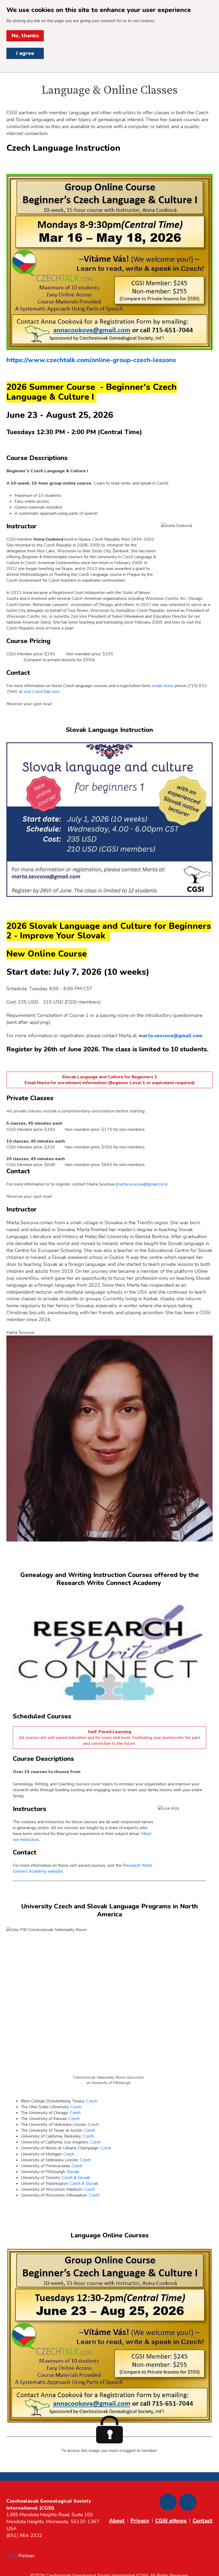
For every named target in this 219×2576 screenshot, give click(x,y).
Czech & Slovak (76, 2178)
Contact (203, 2521)
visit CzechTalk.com (42, 692)
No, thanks (25, 36)
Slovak (73, 2172)
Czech (92, 2101)
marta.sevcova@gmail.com (142, 1184)
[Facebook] (168, 2502)
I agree (25, 53)
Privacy (140, 2521)
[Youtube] (188, 2502)
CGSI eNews (171, 2521)
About (117, 2521)
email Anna (163, 686)
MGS (12, 2556)
